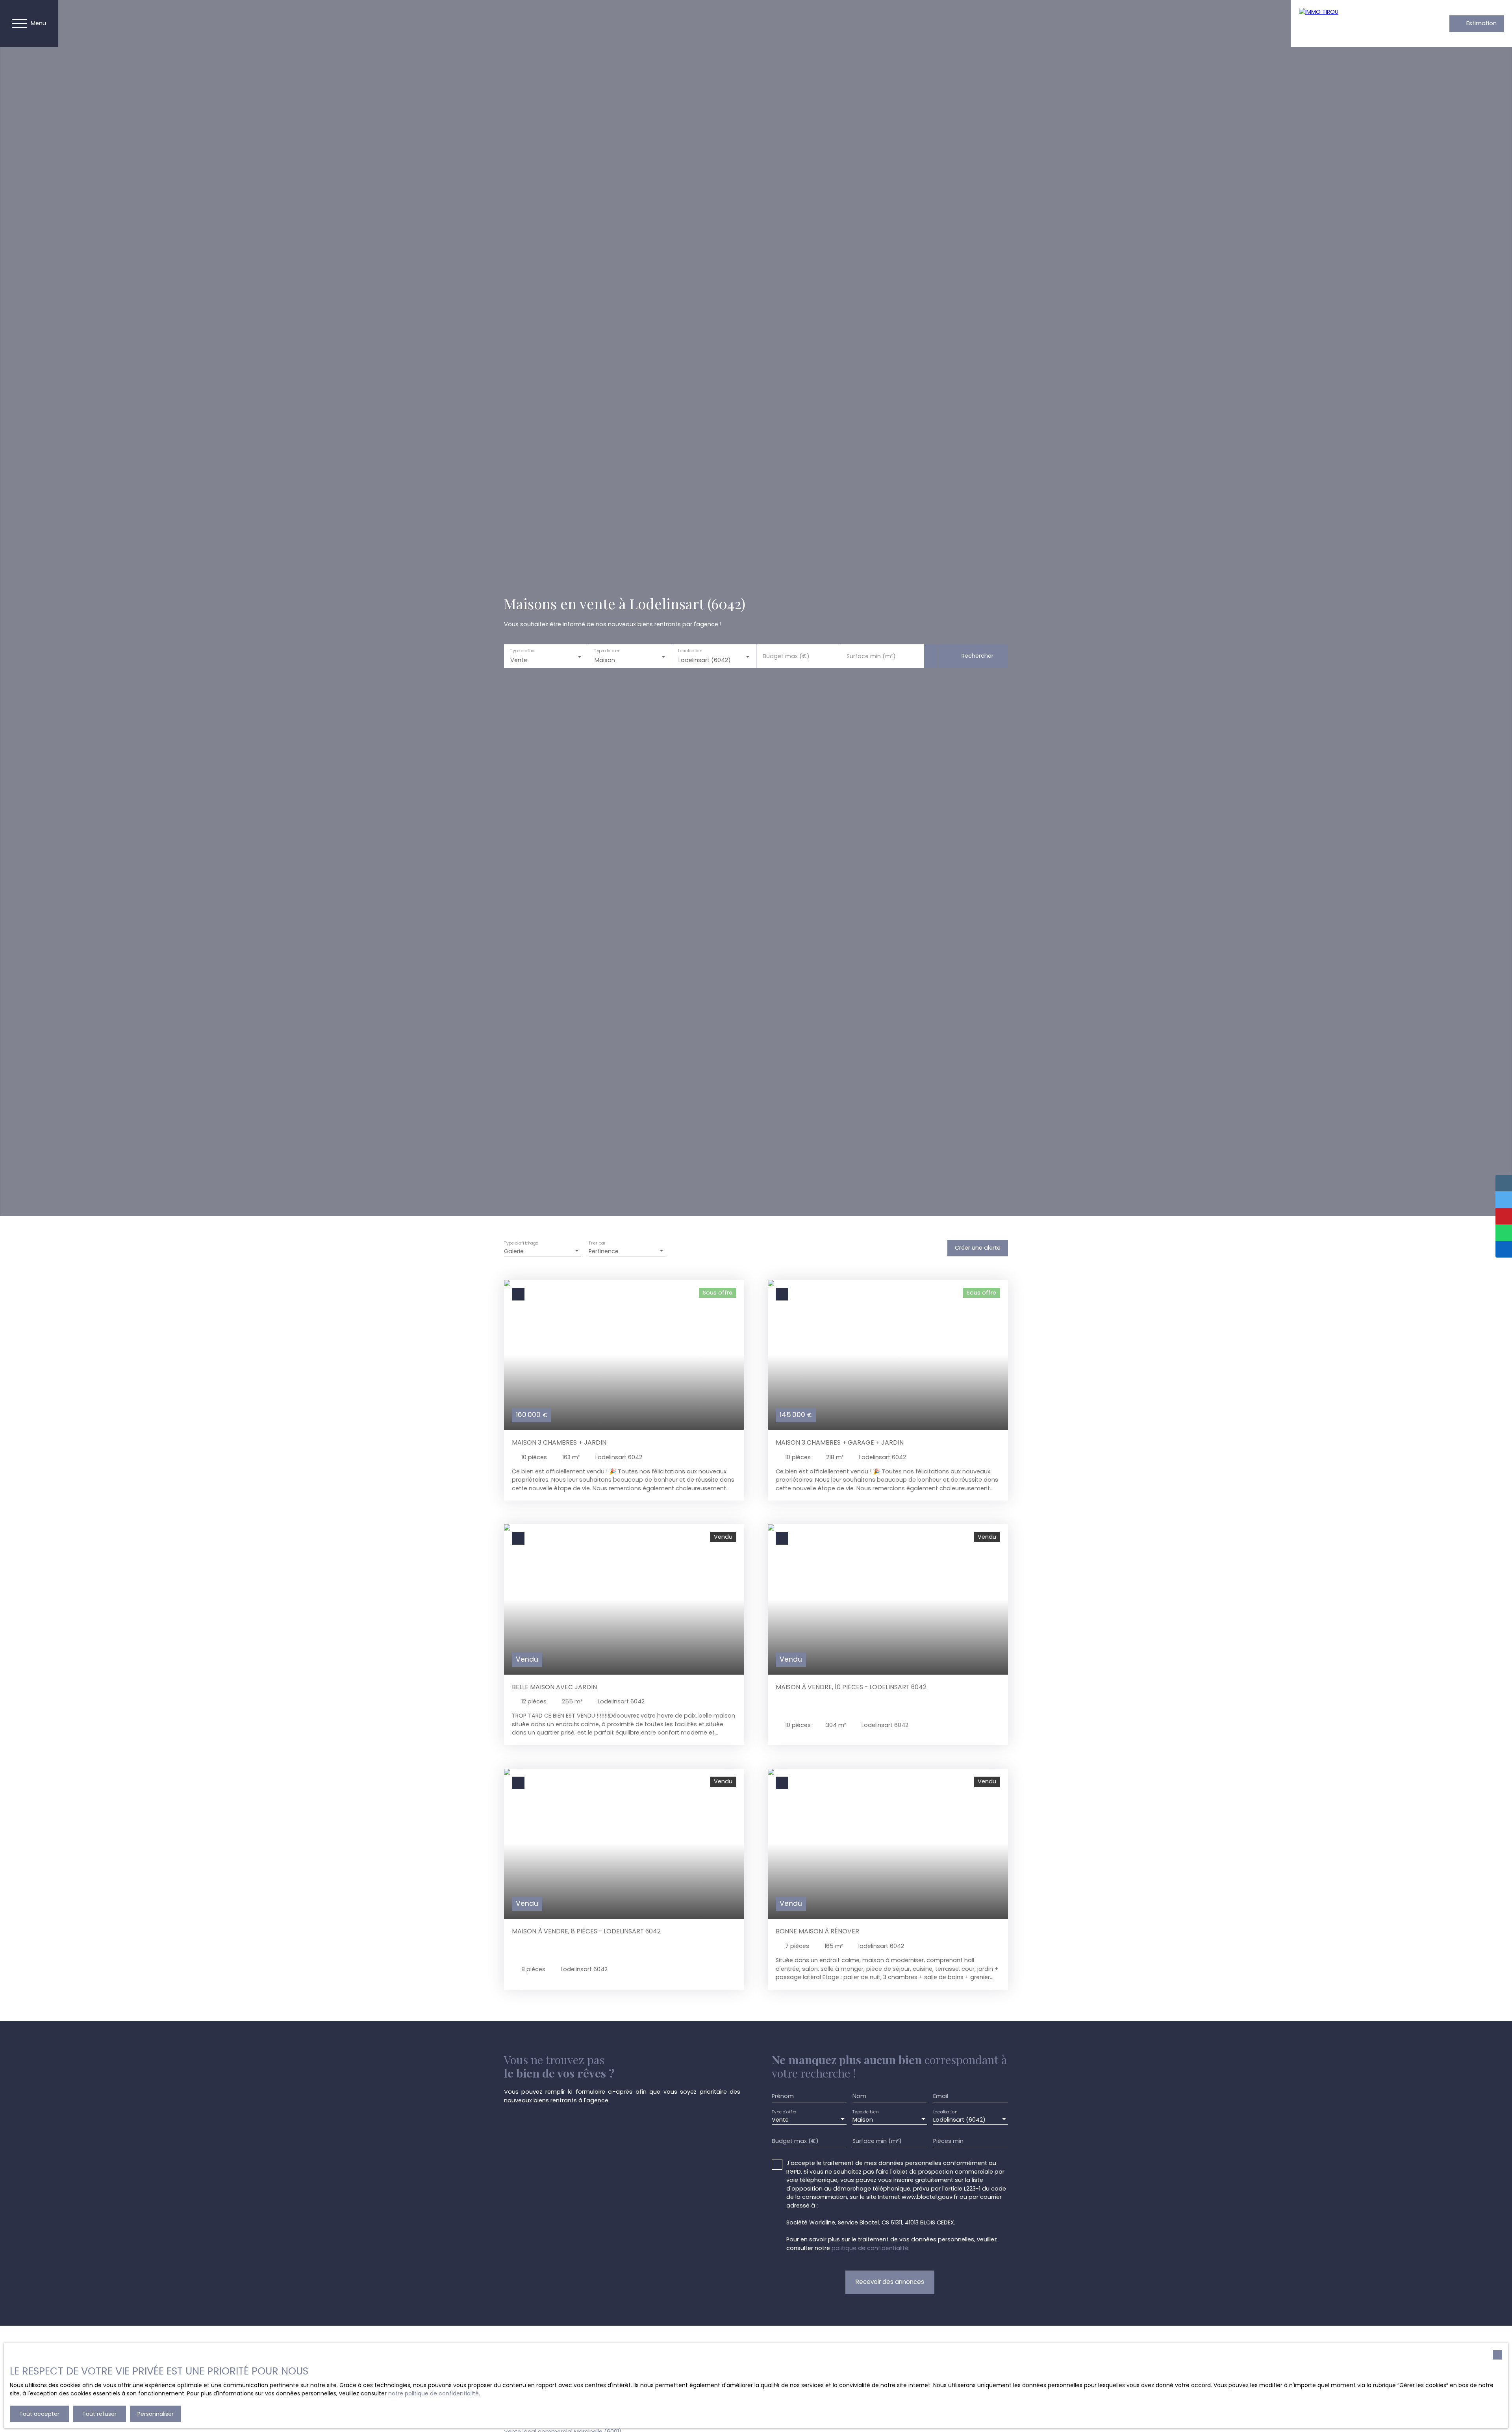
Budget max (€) (786, 656)
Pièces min (948, 2141)
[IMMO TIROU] (1354, 24)
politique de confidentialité (870, 2248)
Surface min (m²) (871, 656)
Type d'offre (522, 651)
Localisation (690, 651)
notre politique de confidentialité (434, 2393)
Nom (859, 2096)
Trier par (597, 1243)
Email (941, 2096)
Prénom (783, 2096)
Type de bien (607, 651)
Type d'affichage (521, 1243)
